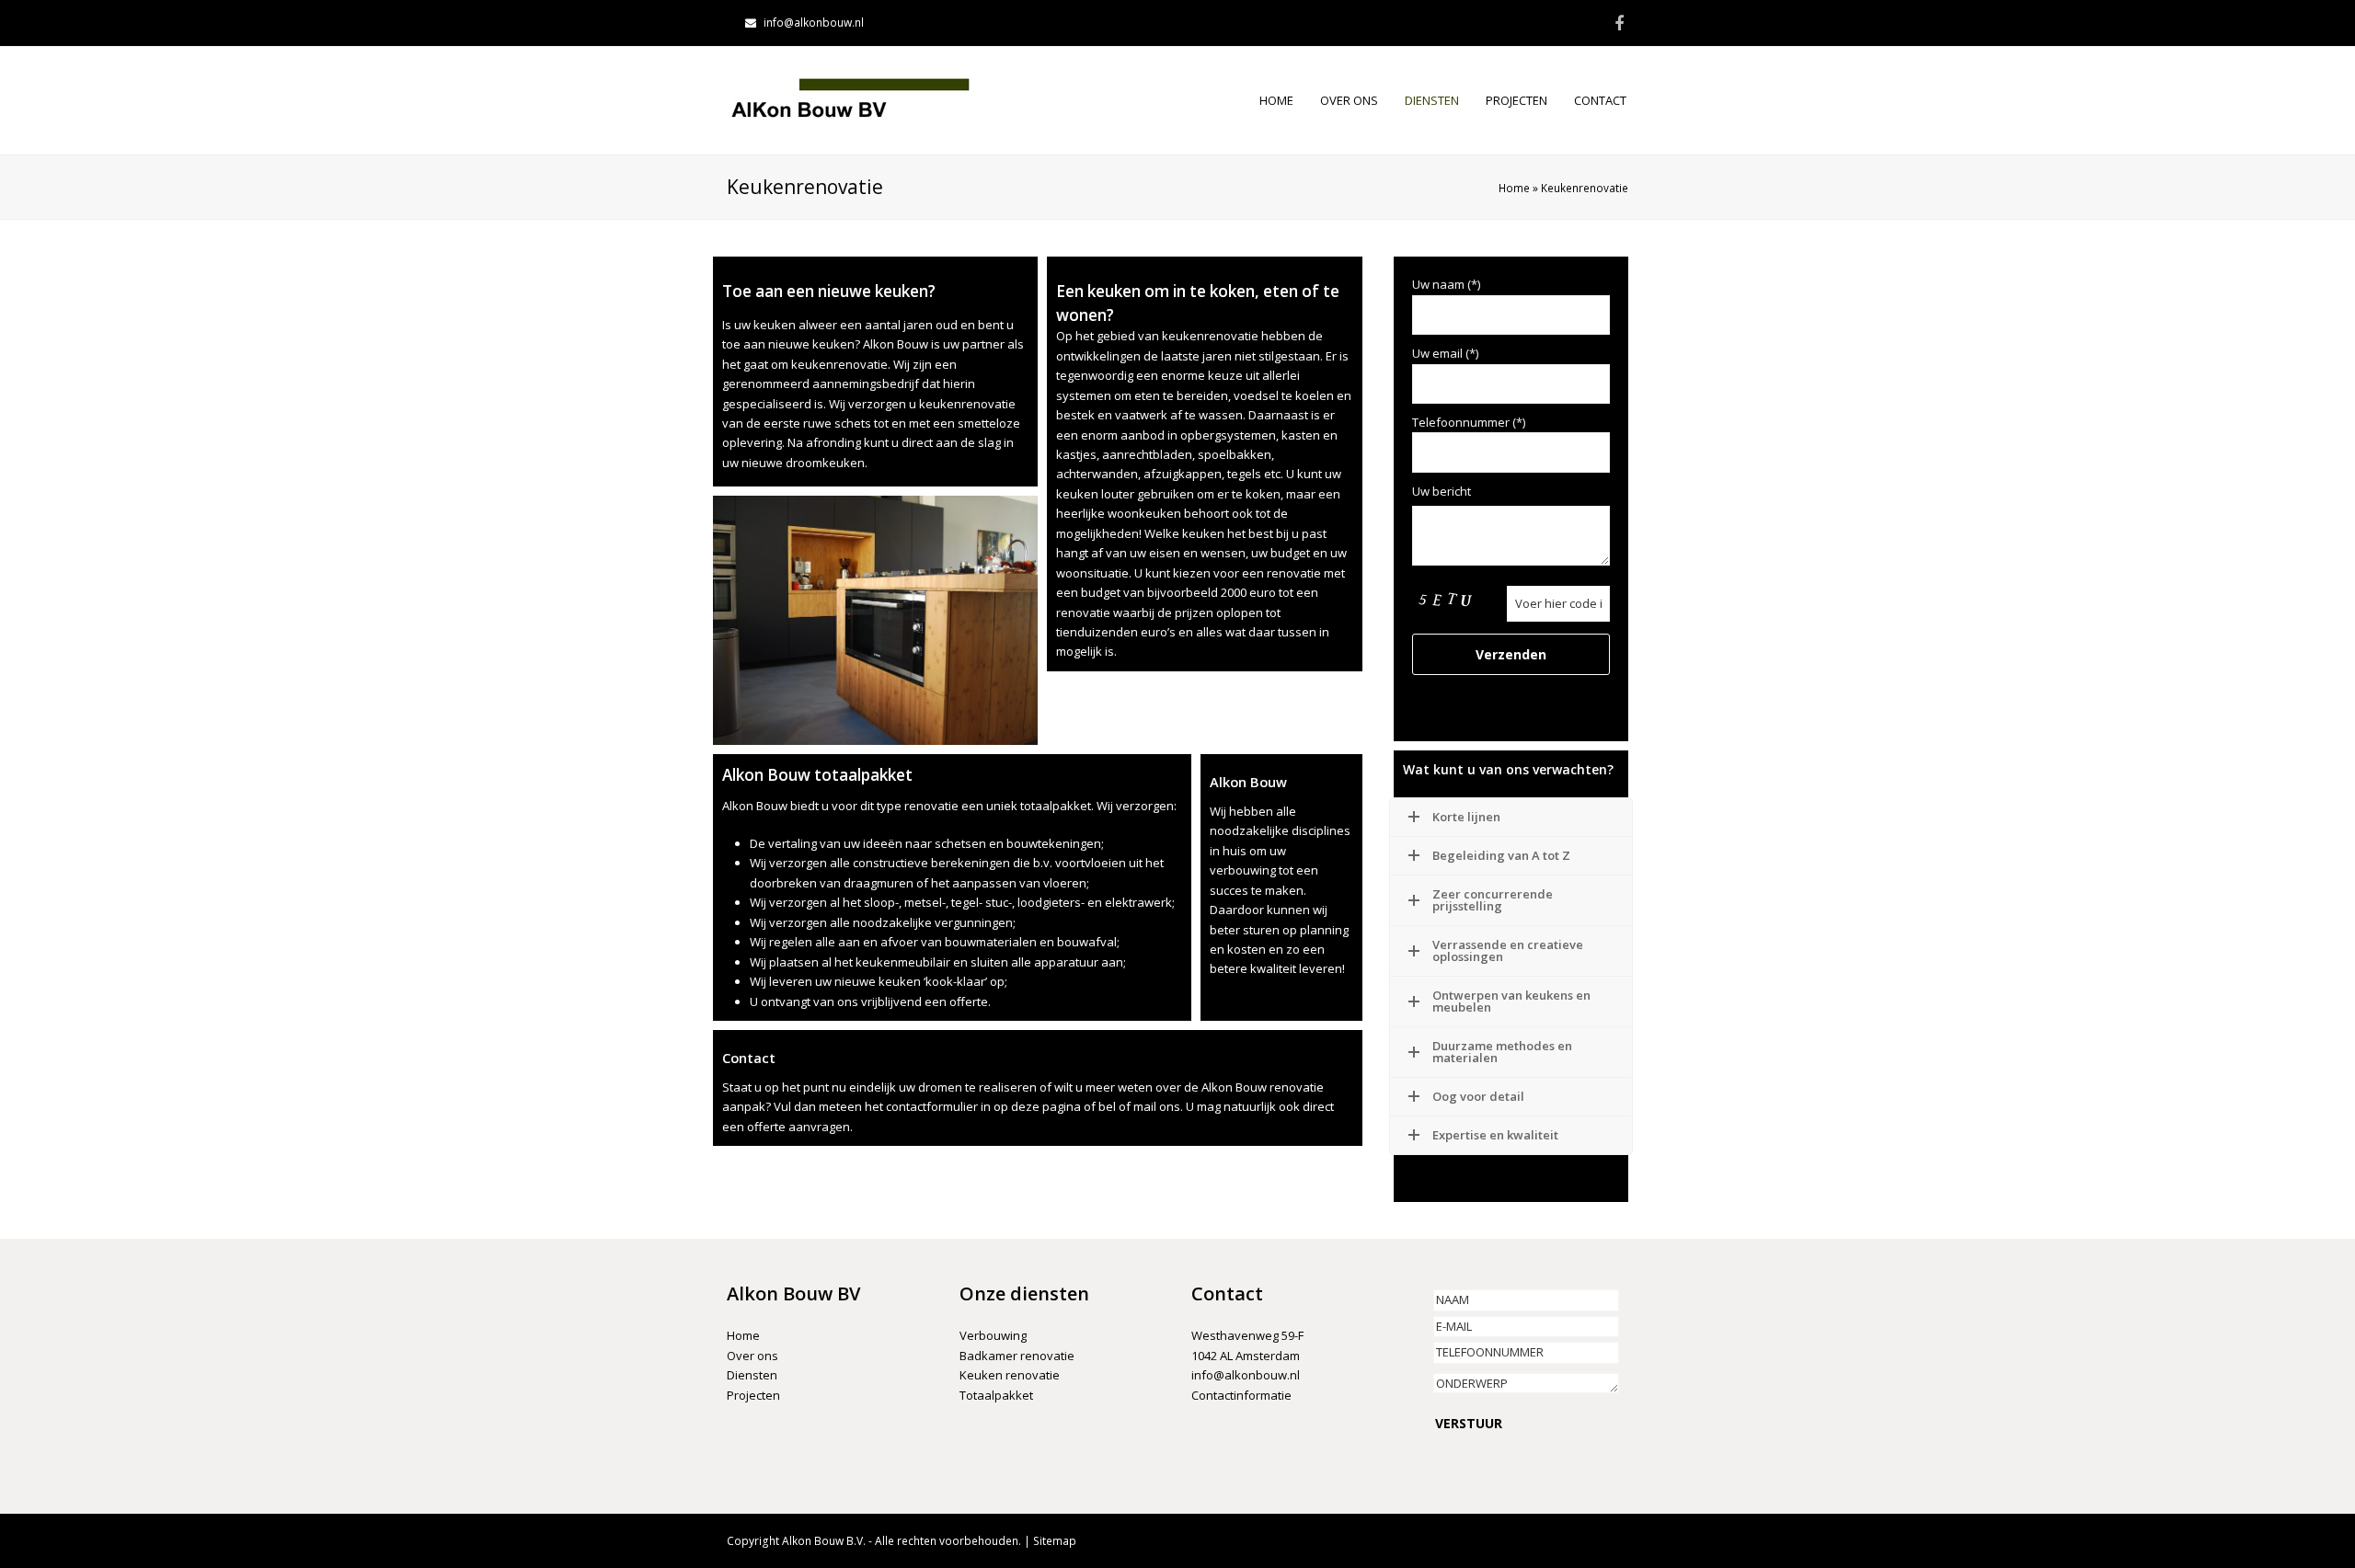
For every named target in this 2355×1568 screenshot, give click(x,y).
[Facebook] (1619, 23)
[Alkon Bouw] (850, 99)
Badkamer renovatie (1017, 1356)
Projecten (753, 1395)
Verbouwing (993, 1335)
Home (1514, 188)
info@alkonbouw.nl (814, 23)
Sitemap (1055, 1541)
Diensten (752, 1375)
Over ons (752, 1356)
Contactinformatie (1241, 1395)
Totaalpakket (996, 1395)
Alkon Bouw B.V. (824, 1541)
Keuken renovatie (1010, 1375)
